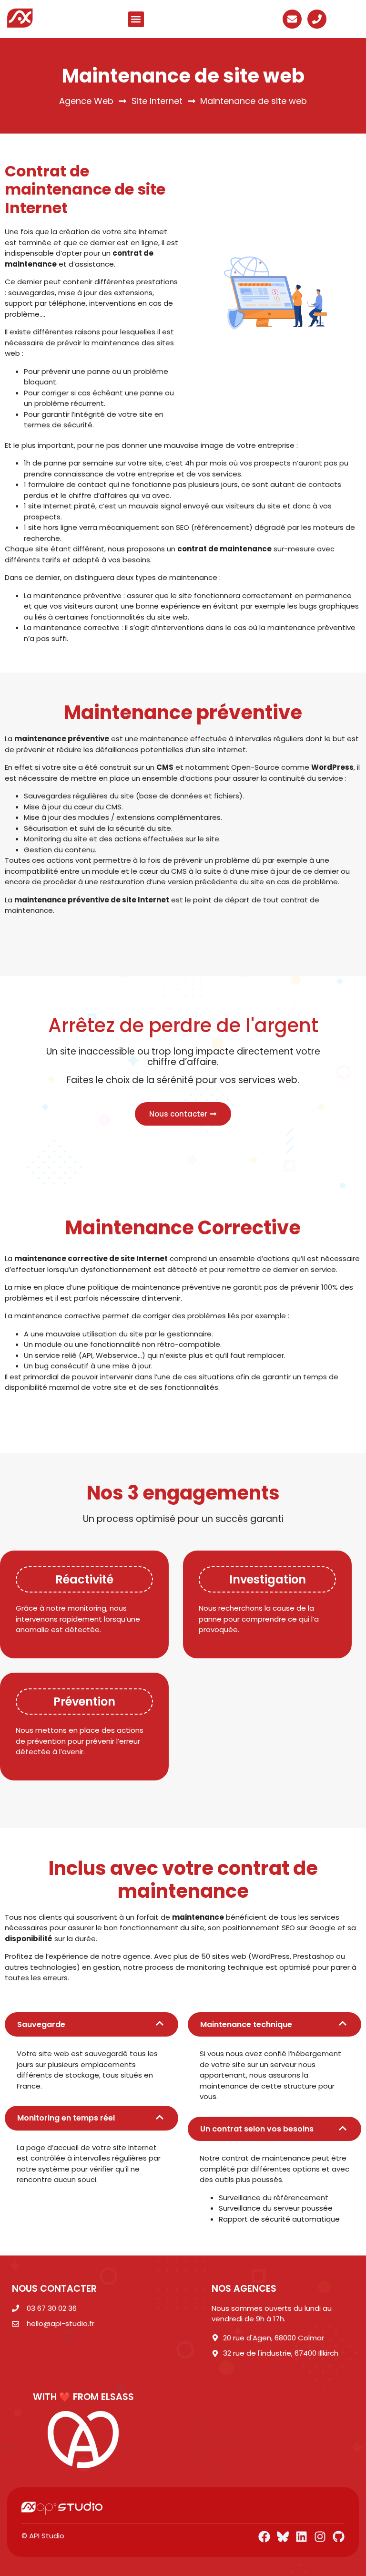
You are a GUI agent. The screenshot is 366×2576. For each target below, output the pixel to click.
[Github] (339, 2537)
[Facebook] (264, 2537)
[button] (136, 19)
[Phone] (317, 19)
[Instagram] (320, 2537)
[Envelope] (292, 19)
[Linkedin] (301, 2537)
